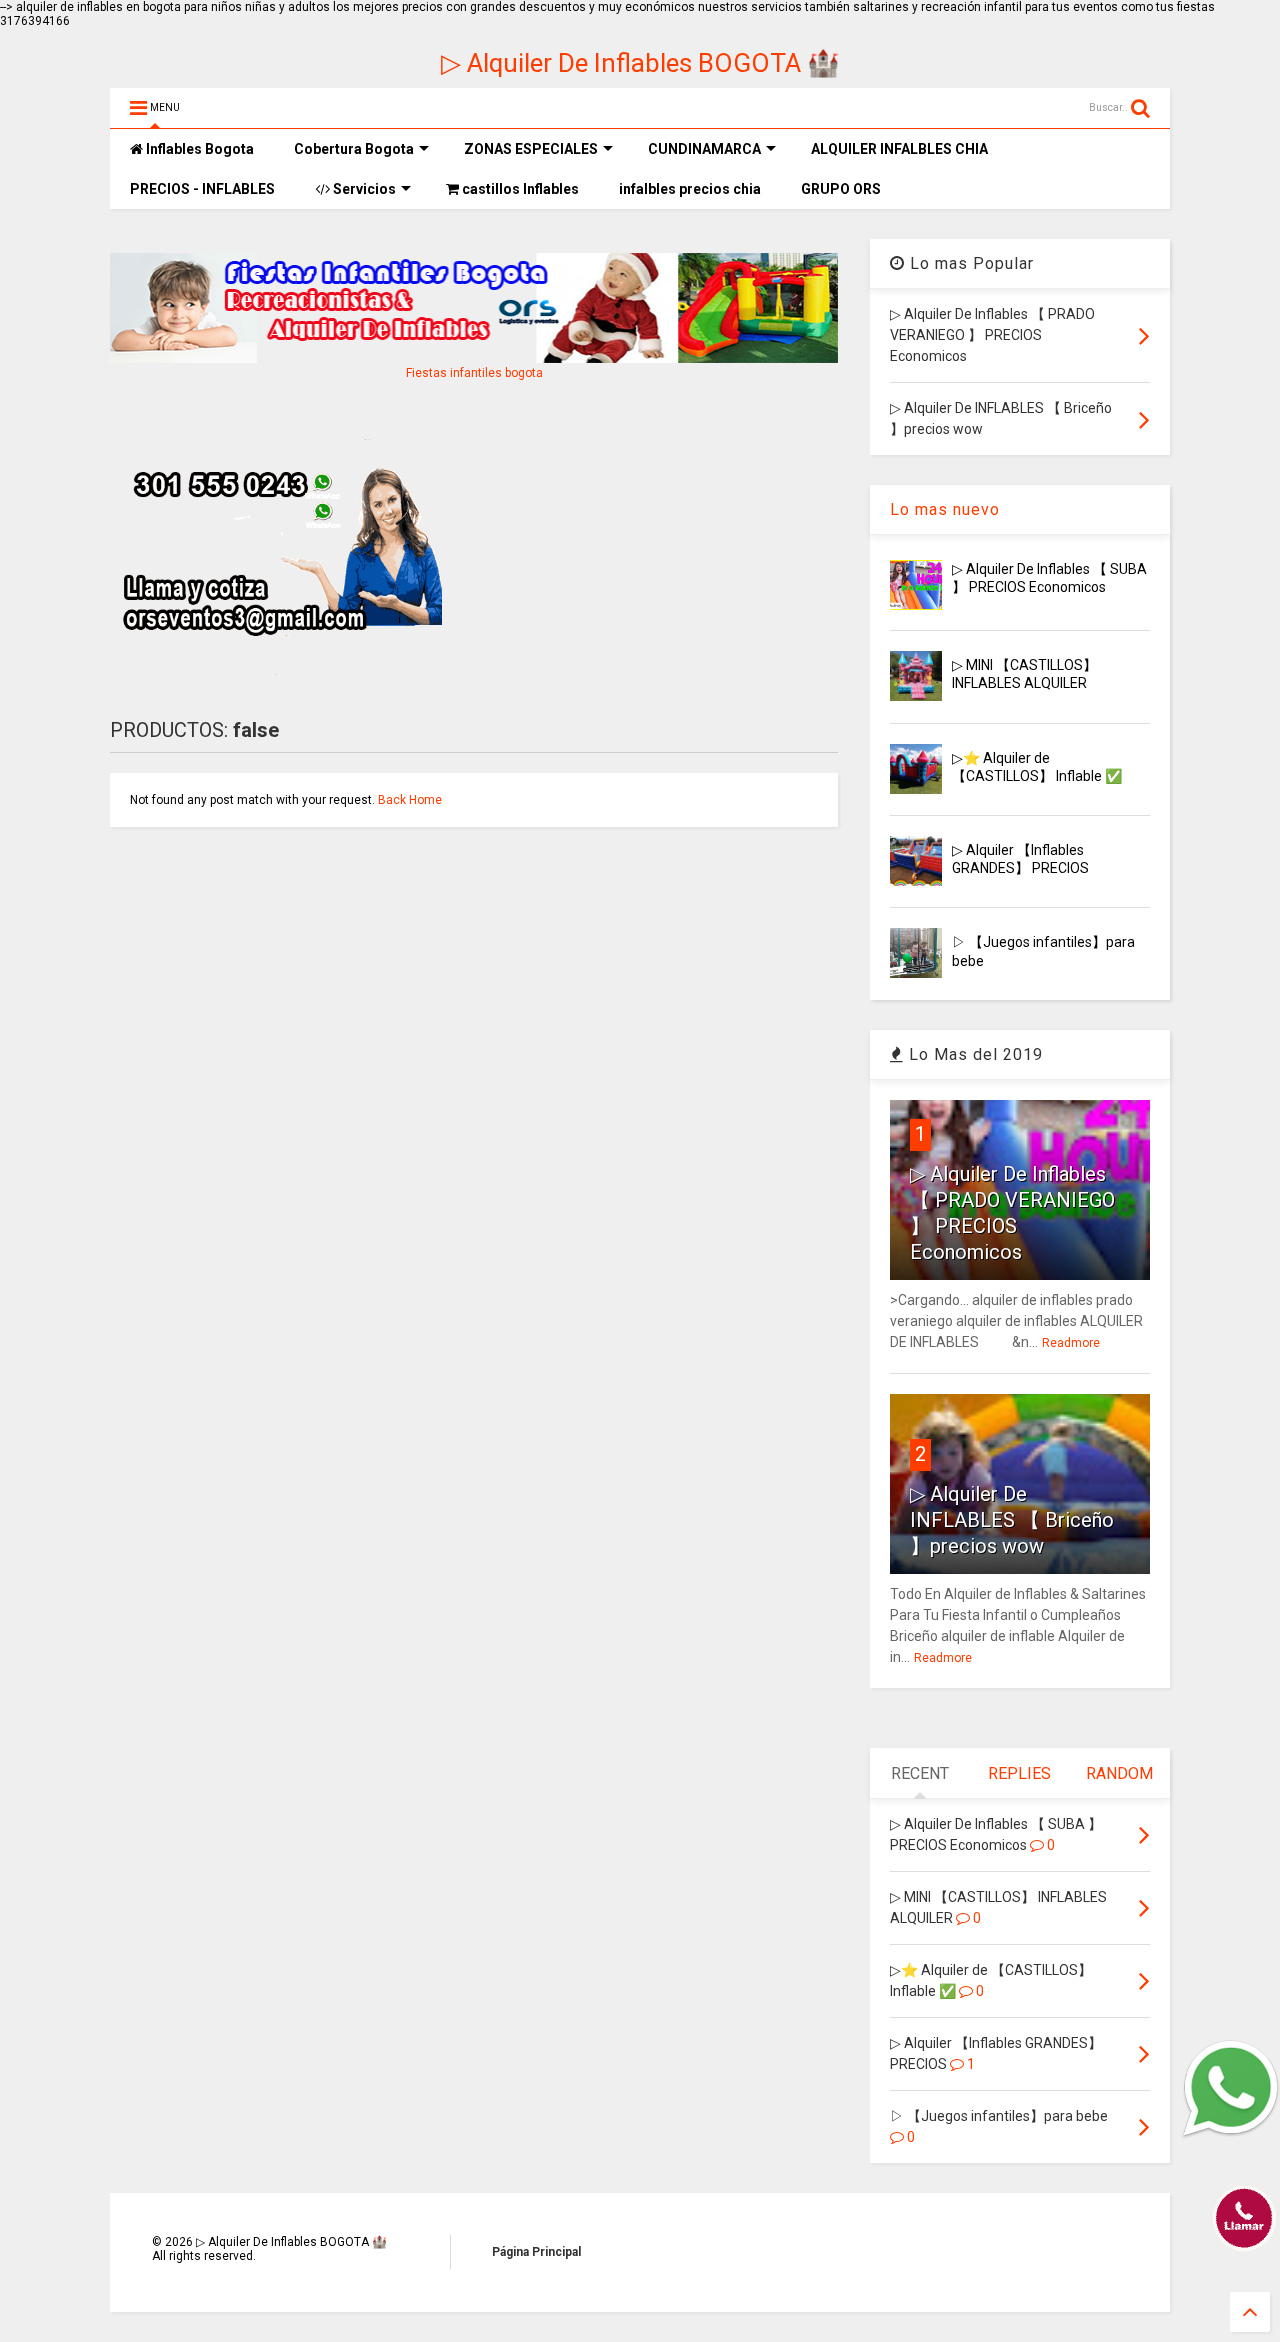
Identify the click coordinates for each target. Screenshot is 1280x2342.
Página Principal (536, 2252)
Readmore (1071, 1343)
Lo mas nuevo (945, 509)
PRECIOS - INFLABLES (202, 189)
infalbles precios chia (690, 189)
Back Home (410, 800)
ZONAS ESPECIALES (531, 149)
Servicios (363, 189)
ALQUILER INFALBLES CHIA (899, 149)
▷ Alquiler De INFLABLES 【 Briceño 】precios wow (1012, 1520)
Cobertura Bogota (354, 149)
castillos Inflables (519, 189)
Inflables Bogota (198, 149)
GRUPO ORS (841, 189)
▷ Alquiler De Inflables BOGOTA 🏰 (640, 63)
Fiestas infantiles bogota (474, 373)
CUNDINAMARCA (704, 149)
